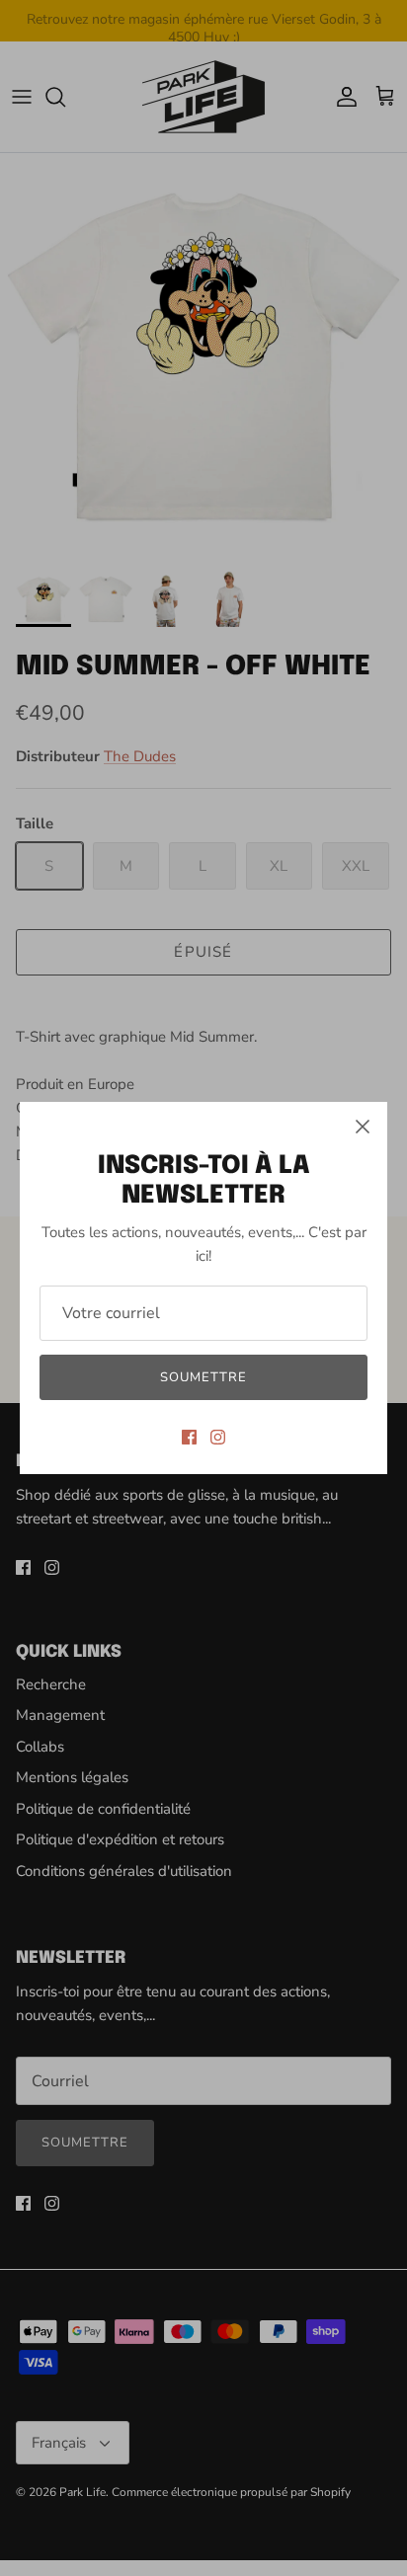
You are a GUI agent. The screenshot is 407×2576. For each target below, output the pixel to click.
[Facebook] (189, 1437)
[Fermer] (363, 1127)
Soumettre (203, 1377)
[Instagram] (218, 1437)
